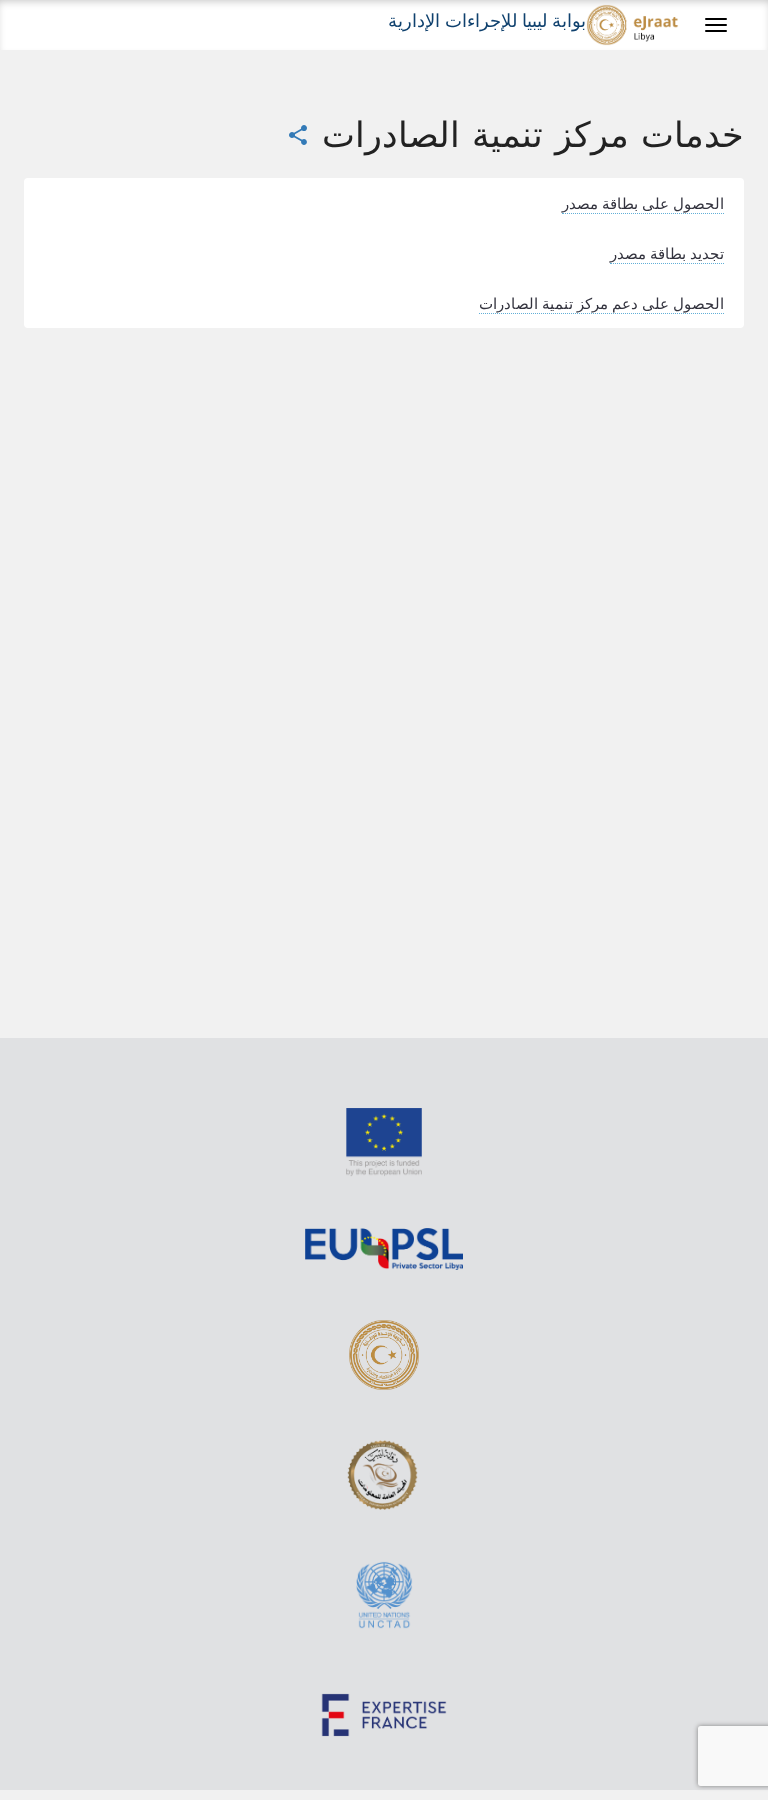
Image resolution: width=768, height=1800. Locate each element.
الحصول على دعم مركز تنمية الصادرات (601, 303)
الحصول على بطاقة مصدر (643, 203)
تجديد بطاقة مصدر (667, 253)
